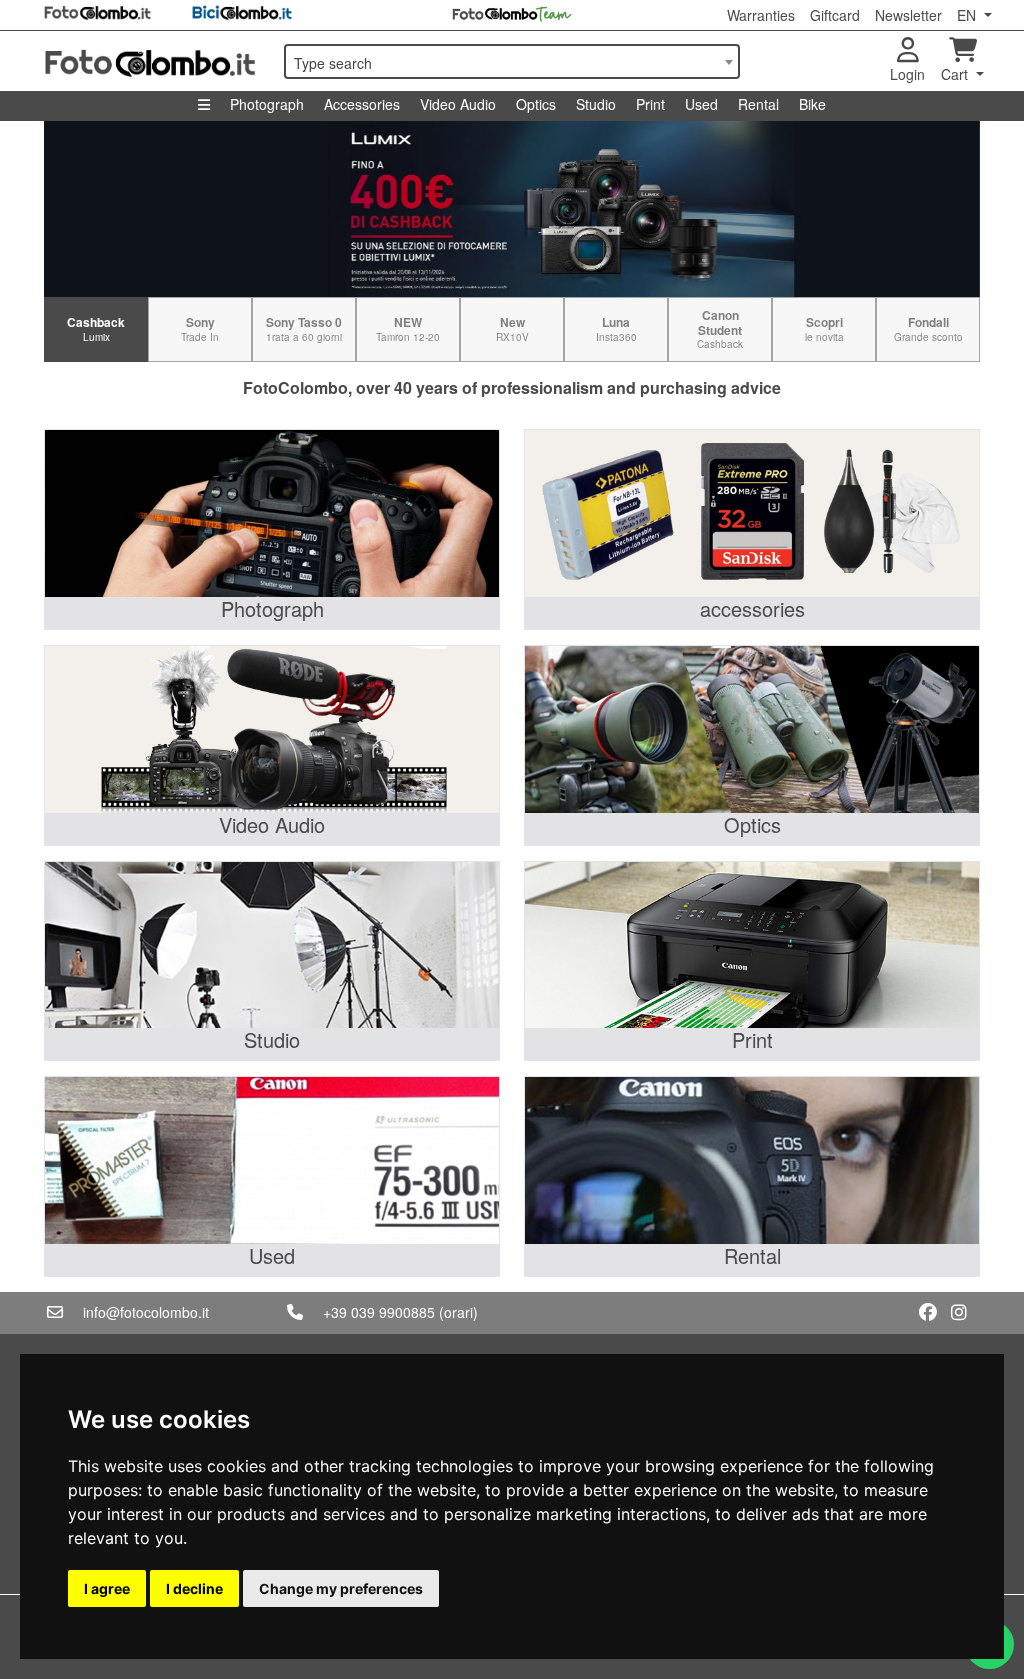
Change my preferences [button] (341, 1588)
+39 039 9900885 (379, 1312)
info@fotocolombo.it (146, 1312)
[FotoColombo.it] (152, 61)
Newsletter (908, 15)
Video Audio (458, 104)
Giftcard (835, 15)
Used (701, 104)
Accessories (362, 104)
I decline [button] (194, 1588)
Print (650, 104)
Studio (596, 104)
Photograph (267, 104)
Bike (812, 104)
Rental (758, 104)
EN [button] (968, 15)
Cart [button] (956, 74)
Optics (536, 104)
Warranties (761, 15)
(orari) (458, 1312)
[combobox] (512, 61)
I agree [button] (107, 1588)
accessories (752, 608)
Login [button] (907, 74)
